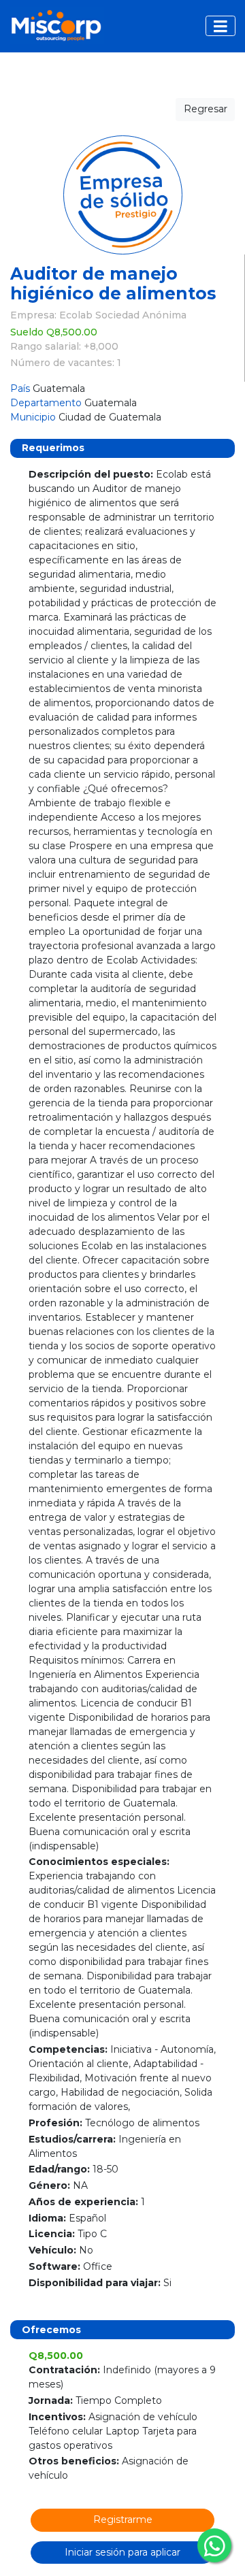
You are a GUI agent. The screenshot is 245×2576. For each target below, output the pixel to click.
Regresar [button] (206, 109)
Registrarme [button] (123, 2520)
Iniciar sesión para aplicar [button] (122, 2552)
